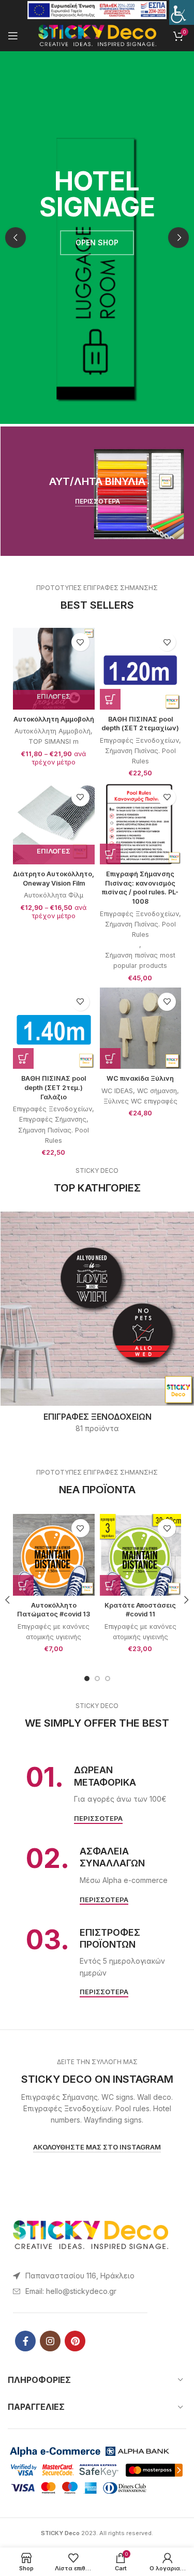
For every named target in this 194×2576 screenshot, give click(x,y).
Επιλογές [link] (54, 696)
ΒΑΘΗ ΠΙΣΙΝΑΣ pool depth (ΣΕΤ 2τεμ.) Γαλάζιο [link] (54, 1087)
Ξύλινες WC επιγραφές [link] (140, 1101)
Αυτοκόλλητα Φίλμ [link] (54, 895)
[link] (182, 12)
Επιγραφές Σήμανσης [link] (53, 1119)
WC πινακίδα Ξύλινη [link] (140, 1078)
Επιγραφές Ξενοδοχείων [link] (139, 740)
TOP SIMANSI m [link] (54, 741)
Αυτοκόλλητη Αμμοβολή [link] (54, 719)
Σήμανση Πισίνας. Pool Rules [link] (140, 756)
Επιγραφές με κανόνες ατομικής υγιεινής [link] (54, 1632)
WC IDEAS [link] (117, 1091)
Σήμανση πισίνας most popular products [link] (140, 960)
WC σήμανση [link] (157, 1091)
